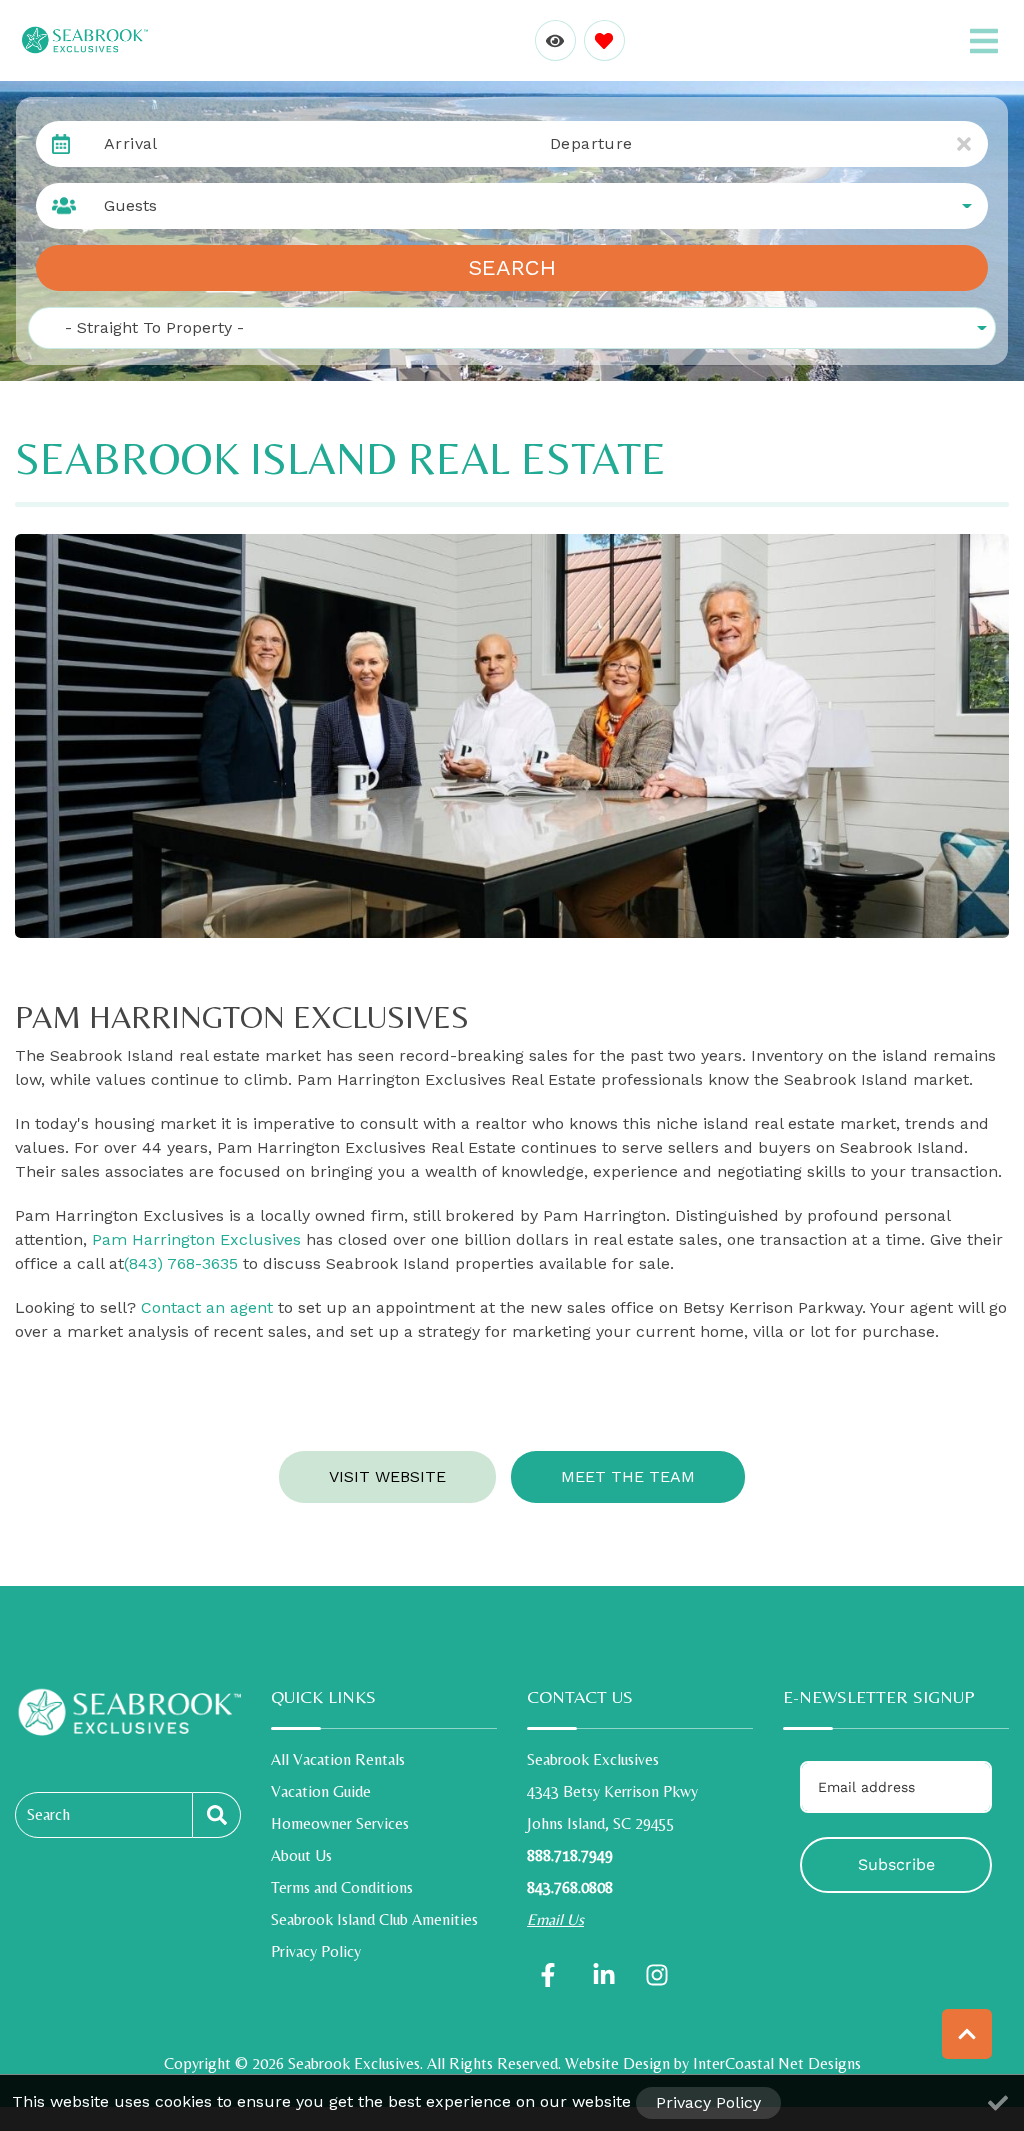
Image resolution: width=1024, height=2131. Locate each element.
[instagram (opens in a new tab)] (657, 1975)
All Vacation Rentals (338, 1759)
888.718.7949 (570, 1855)
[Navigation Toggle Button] (984, 41)
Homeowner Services (340, 1823)
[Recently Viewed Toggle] (555, 40)
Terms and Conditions (342, 1887)
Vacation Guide (321, 1791)
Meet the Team (628, 1476)
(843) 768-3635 (181, 1263)
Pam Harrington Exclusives (196, 1239)
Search (512, 267)
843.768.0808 (570, 1887)
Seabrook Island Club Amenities (374, 1919)
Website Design (617, 2063)
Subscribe (896, 1864)
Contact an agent (207, 1307)
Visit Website (387, 1476)
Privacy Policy (316, 1951)
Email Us (555, 1919)
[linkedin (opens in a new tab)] (604, 1975)
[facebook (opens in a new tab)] (551, 1975)
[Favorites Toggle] (604, 40)
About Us (301, 1855)
